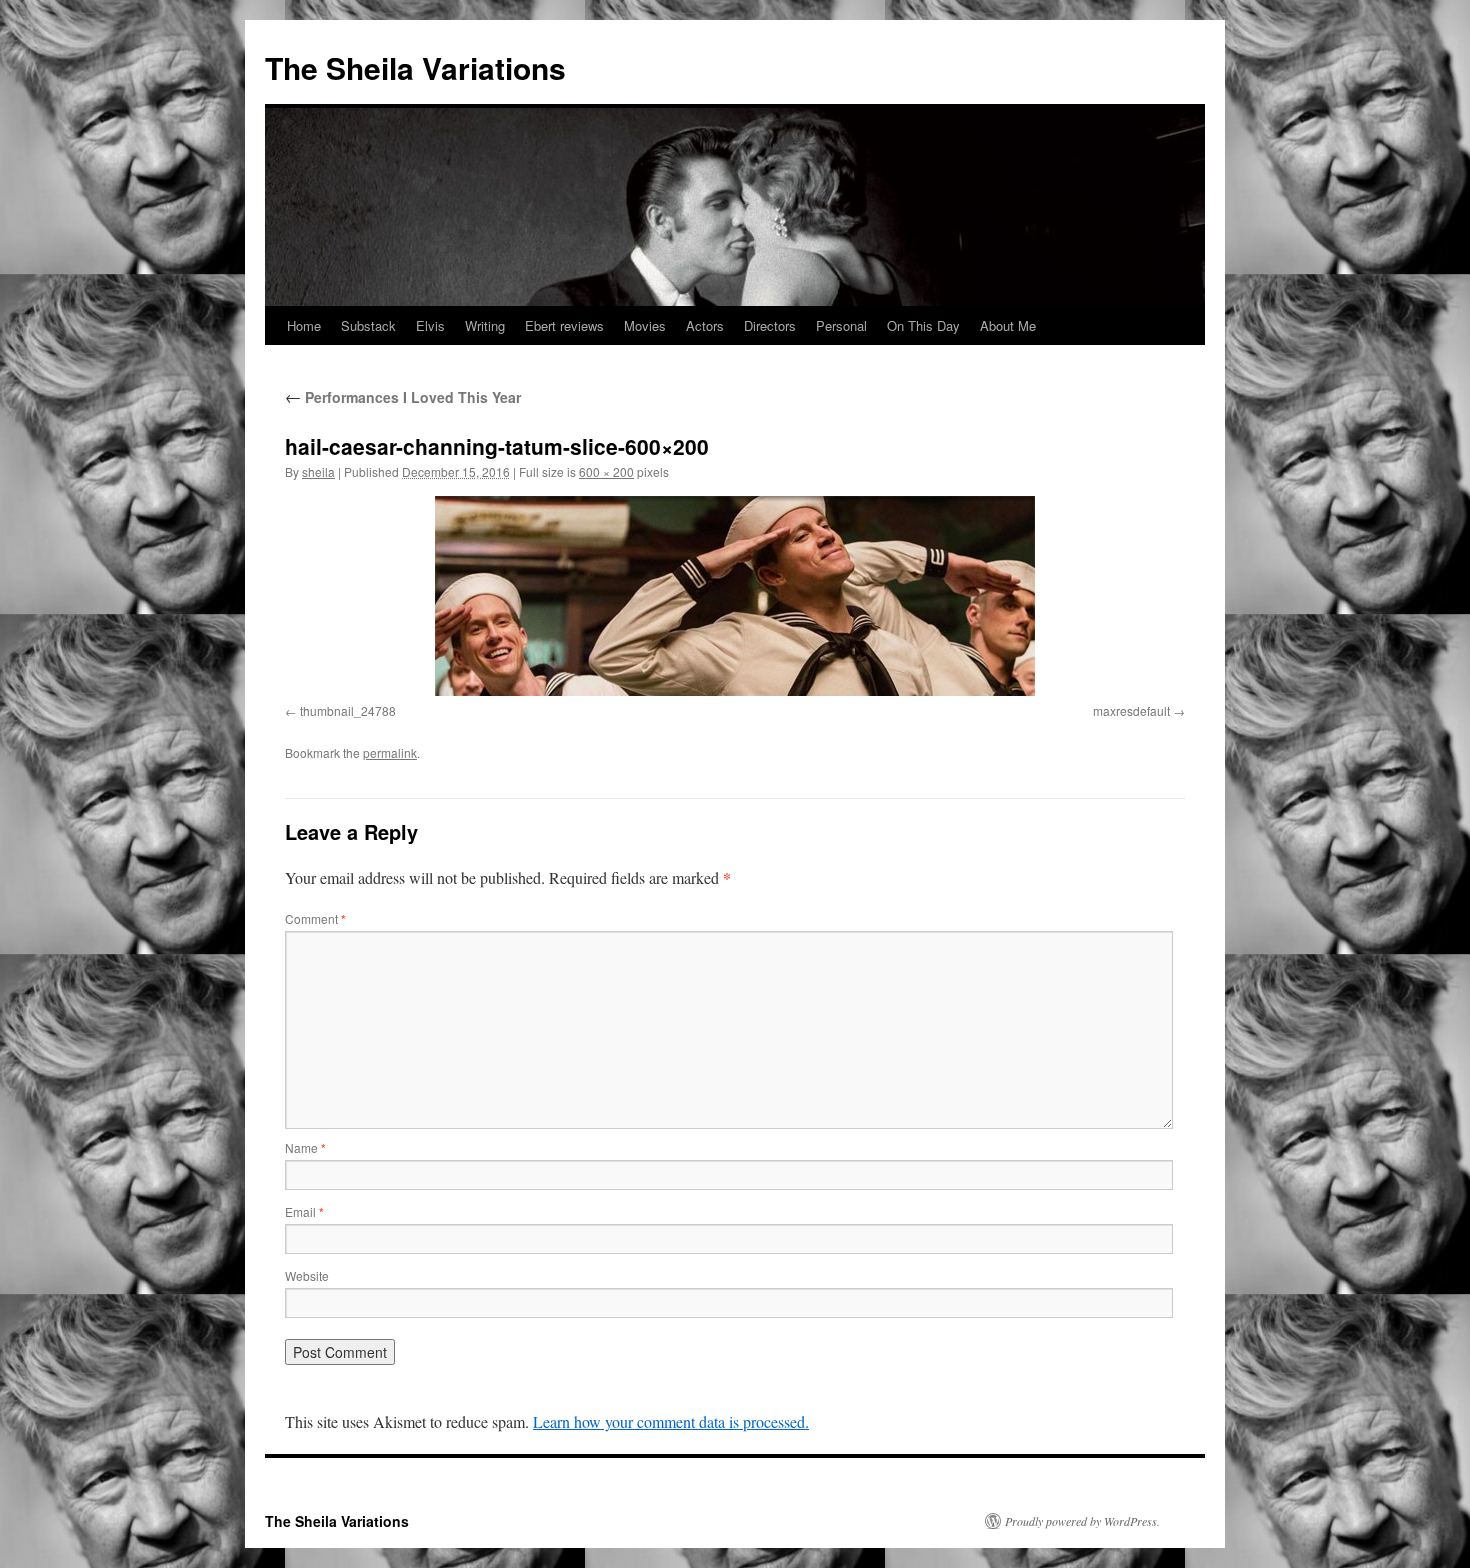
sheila (318, 471)
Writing (485, 325)
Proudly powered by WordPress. (1082, 1521)
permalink (390, 752)
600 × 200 (606, 471)
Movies (645, 325)
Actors (705, 325)
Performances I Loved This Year (403, 397)
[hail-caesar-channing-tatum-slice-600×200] (735, 596)
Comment (315, 918)
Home (304, 325)
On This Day (923, 325)
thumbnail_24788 (348, 710)
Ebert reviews (564, 325)
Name (305, 1147)
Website (307, 1275)
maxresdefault (1131, 710)
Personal (841, 325)
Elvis (430, 325)
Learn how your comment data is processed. (671, 1421)
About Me (1008, 325)
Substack (368, 325)
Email (304, 1211)
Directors (770, 325)
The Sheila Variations (415, 67)
